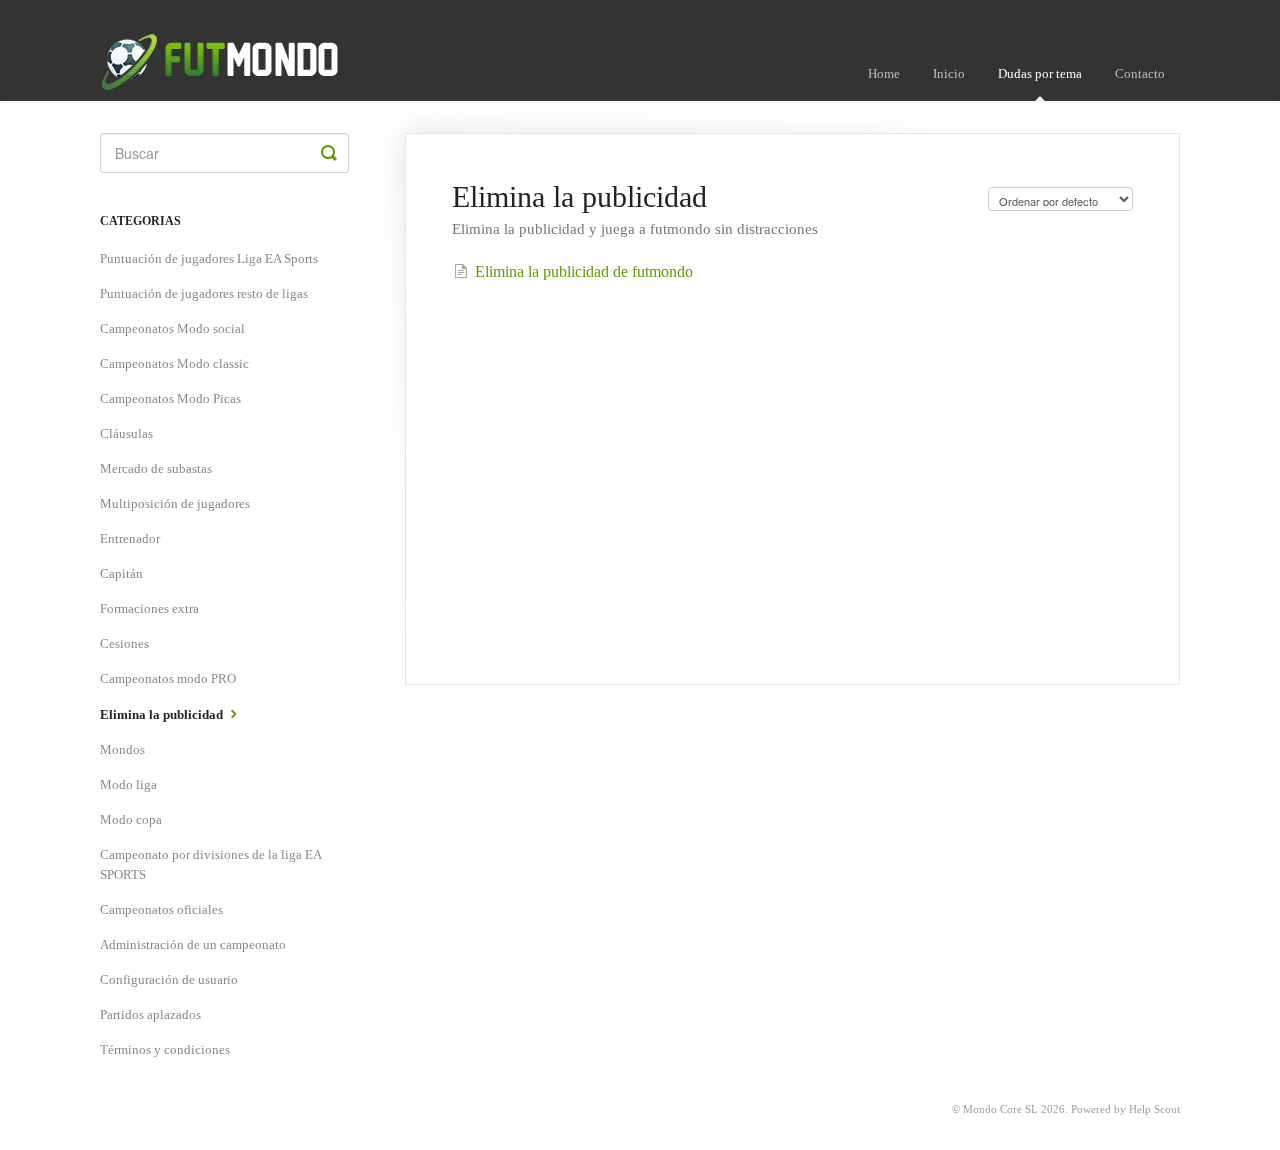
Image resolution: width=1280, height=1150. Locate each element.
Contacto (1140, 73)
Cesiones (124, 643)
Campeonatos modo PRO (168, 678)
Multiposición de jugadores (175, 503)
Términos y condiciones (165, 1049)
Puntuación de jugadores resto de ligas (204, 293)
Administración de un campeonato (193, 944)
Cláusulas (126, 433)
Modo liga (128, 784)
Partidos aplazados (150, 1014)
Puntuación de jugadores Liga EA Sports (209, 258)
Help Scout (1154, 1109)
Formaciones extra (149, 608)
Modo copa (131, 819)
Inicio (949, 73)
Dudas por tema (1040, 73)
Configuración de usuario (169, 979)
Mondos (122, 749)
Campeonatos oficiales (161, 909)
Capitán (121, 573)
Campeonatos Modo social (172, 328)
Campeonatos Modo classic (174, 363)
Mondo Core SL (1000, 1109)
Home (884, 73)
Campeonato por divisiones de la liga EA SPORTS (210, 864)
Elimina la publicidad (163, 714)
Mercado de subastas (156, 468)
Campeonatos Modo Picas (170, 398)
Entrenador (130, 538)
